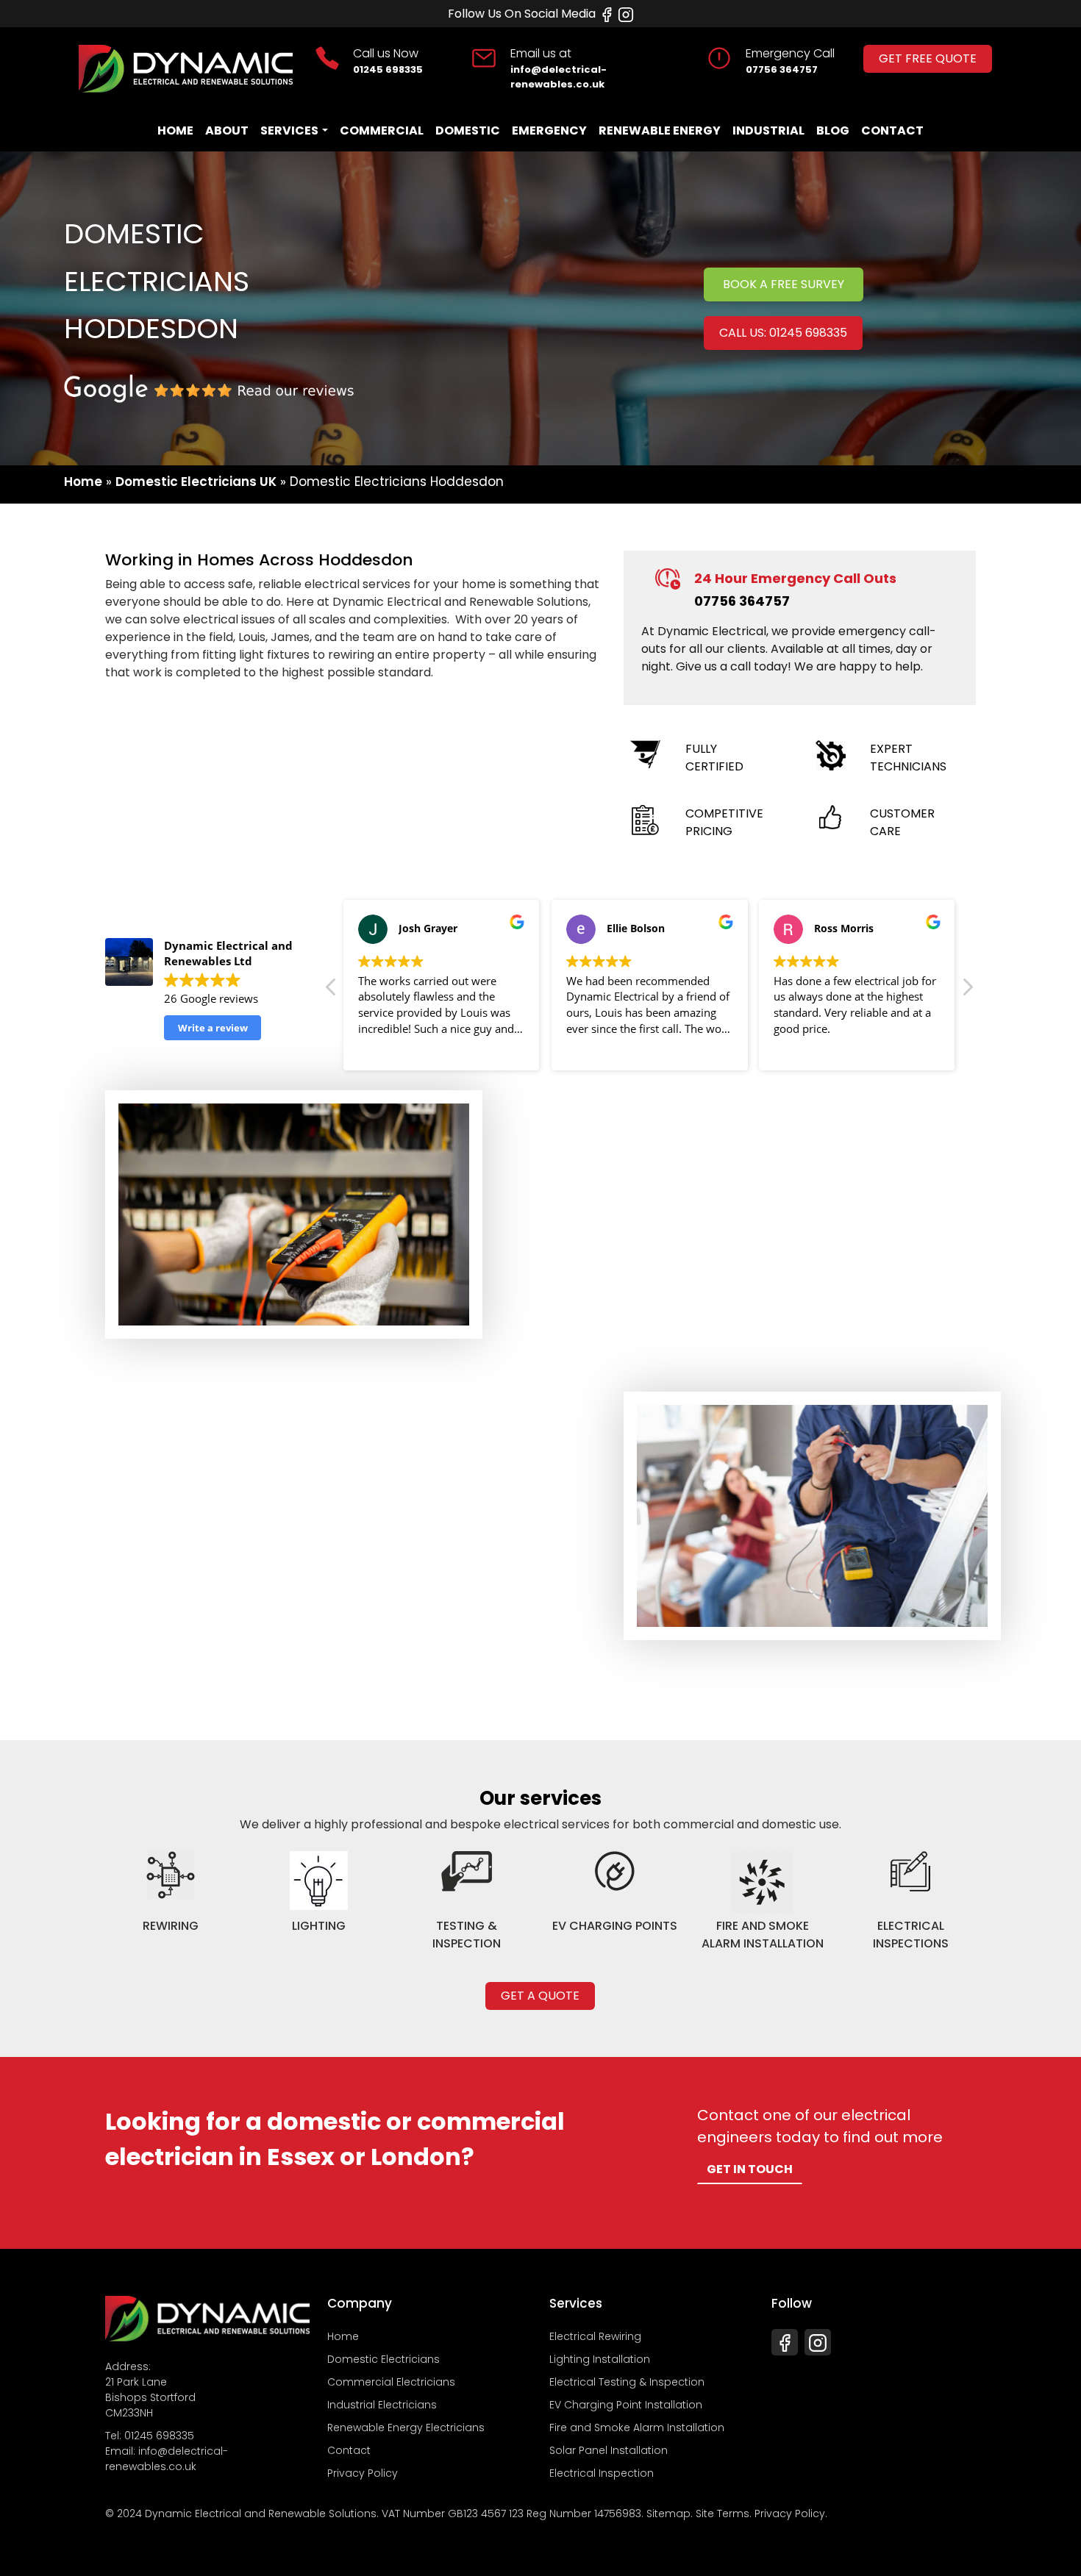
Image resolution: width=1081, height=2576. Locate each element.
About (227, 130)
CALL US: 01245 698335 (783, 333)
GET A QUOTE (540, 1996)
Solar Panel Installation (609, 2450)
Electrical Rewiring (595, 2336)
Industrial (768, 130)
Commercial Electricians (391, 2382)
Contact (892, 130)
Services (289, 130)
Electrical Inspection (602, 2473)
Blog (833, 130)
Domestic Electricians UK (196, 482)
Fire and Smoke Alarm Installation (637, 2427)
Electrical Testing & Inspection (627, 2382)
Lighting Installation (600, 2359)
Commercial (382, 130)
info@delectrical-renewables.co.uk (559, 77)
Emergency (549, 130)
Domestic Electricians (383, 2359)
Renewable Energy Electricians (406, 2427)
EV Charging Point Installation (626, 2405)
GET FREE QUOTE (928, 58)
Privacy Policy (363, 2473)
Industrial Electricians (382, 2405)
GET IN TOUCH (750, 2169)
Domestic (468, 130)
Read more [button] (385, 1048)
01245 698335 (388, 69)
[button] (967, 991)
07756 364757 (782, 69)
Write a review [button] (213, 1028)
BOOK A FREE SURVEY (784, 284)
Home (175, 130)
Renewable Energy (660, 130)
